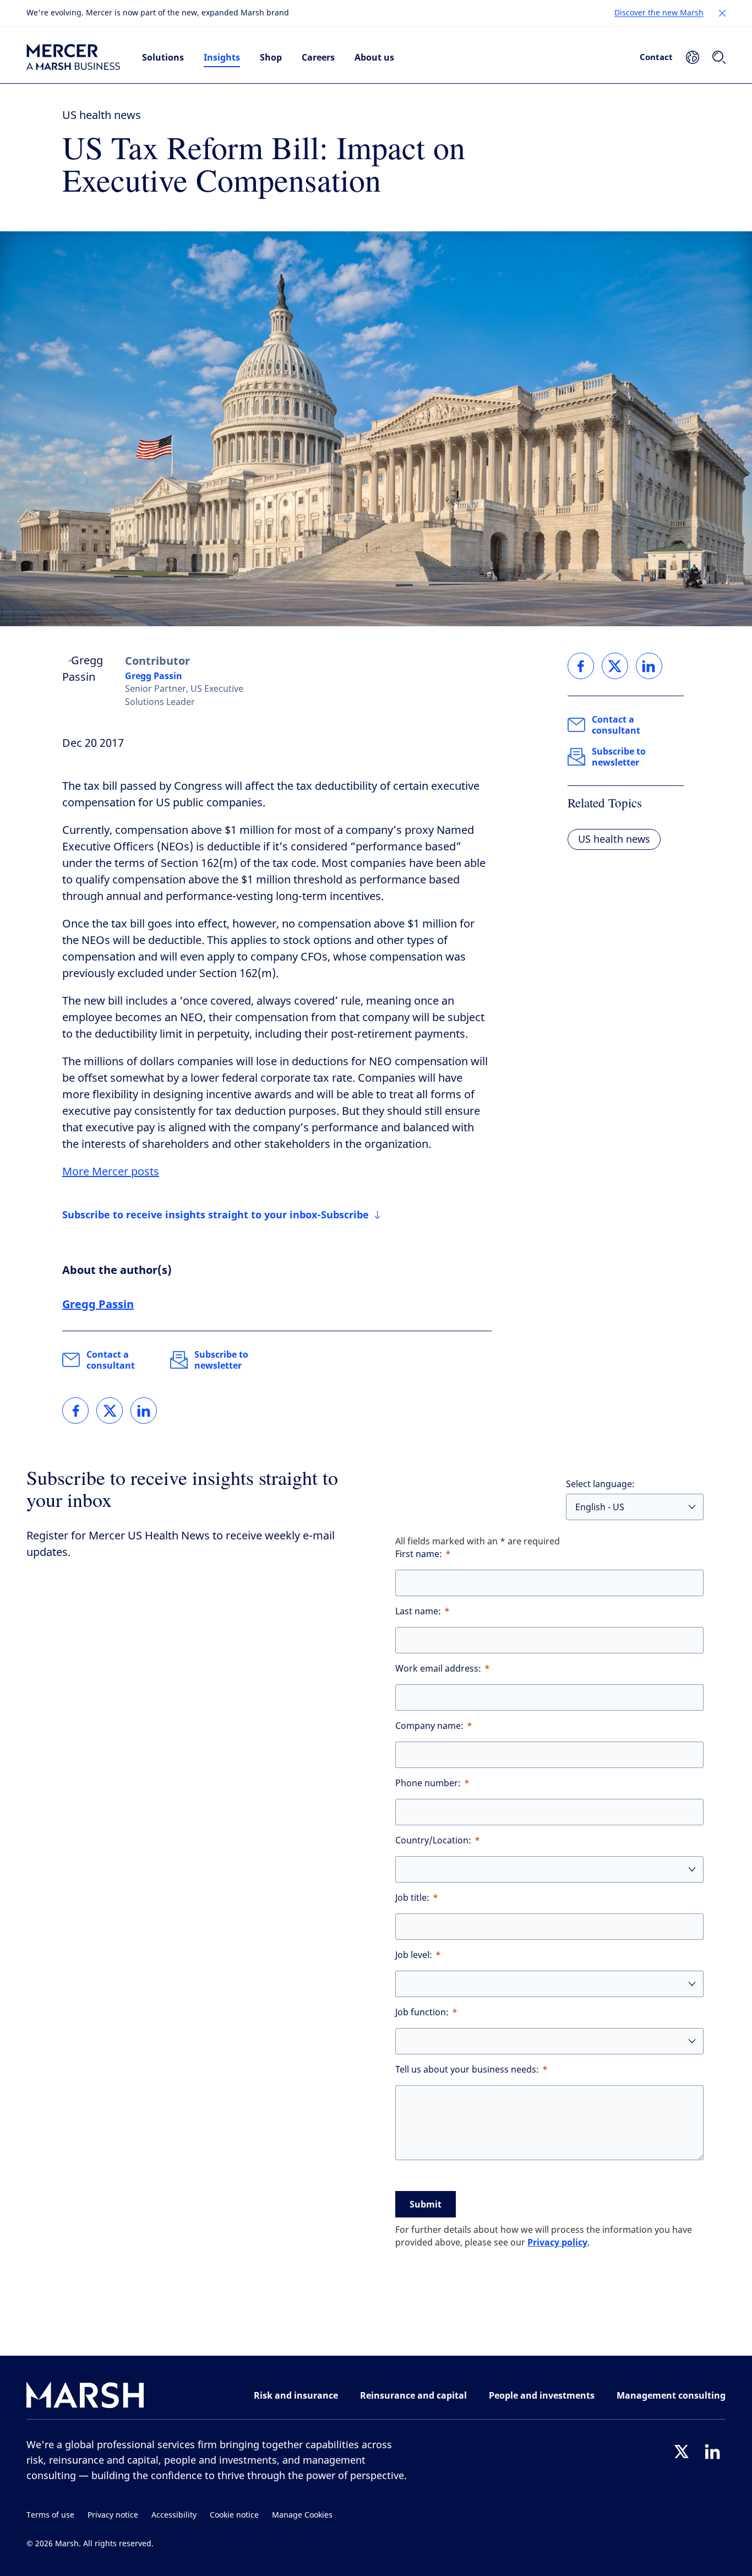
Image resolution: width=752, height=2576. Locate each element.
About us (374, 57)
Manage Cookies (302, 2515)
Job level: (414, 1955)
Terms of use (50, 2515)
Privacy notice (113, 2515)
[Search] (719, 57)
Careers (318, 57)
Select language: (600, 1484)
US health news (102, 115)
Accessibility (174, 2515)
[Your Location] (693, 57)
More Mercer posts (111, 1172)
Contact (656, 57)
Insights (222, 57)
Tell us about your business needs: (467, 2070)
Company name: (429, 1726)
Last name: (418, 1611)
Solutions (163, 57)
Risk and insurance (296, 2395)
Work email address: (438, 1669)
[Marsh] (85, 2397)
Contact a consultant (111, 1360)
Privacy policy (557, 2242)
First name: (419, 1554)
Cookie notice (234, 2515)
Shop (271, 57)
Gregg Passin (154, 676)
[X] (682, 2452)
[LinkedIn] (712, 2452)
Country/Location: (433, 1840)
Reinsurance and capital (413, 2395)
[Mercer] (73, 57)
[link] (75, 1411)
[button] (722, 13)
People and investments (542, 2395)
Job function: (422, 2012)
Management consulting (671, 2395)
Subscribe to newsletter (221, 1360)
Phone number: (428, 1783)
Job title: (412, 1898)
